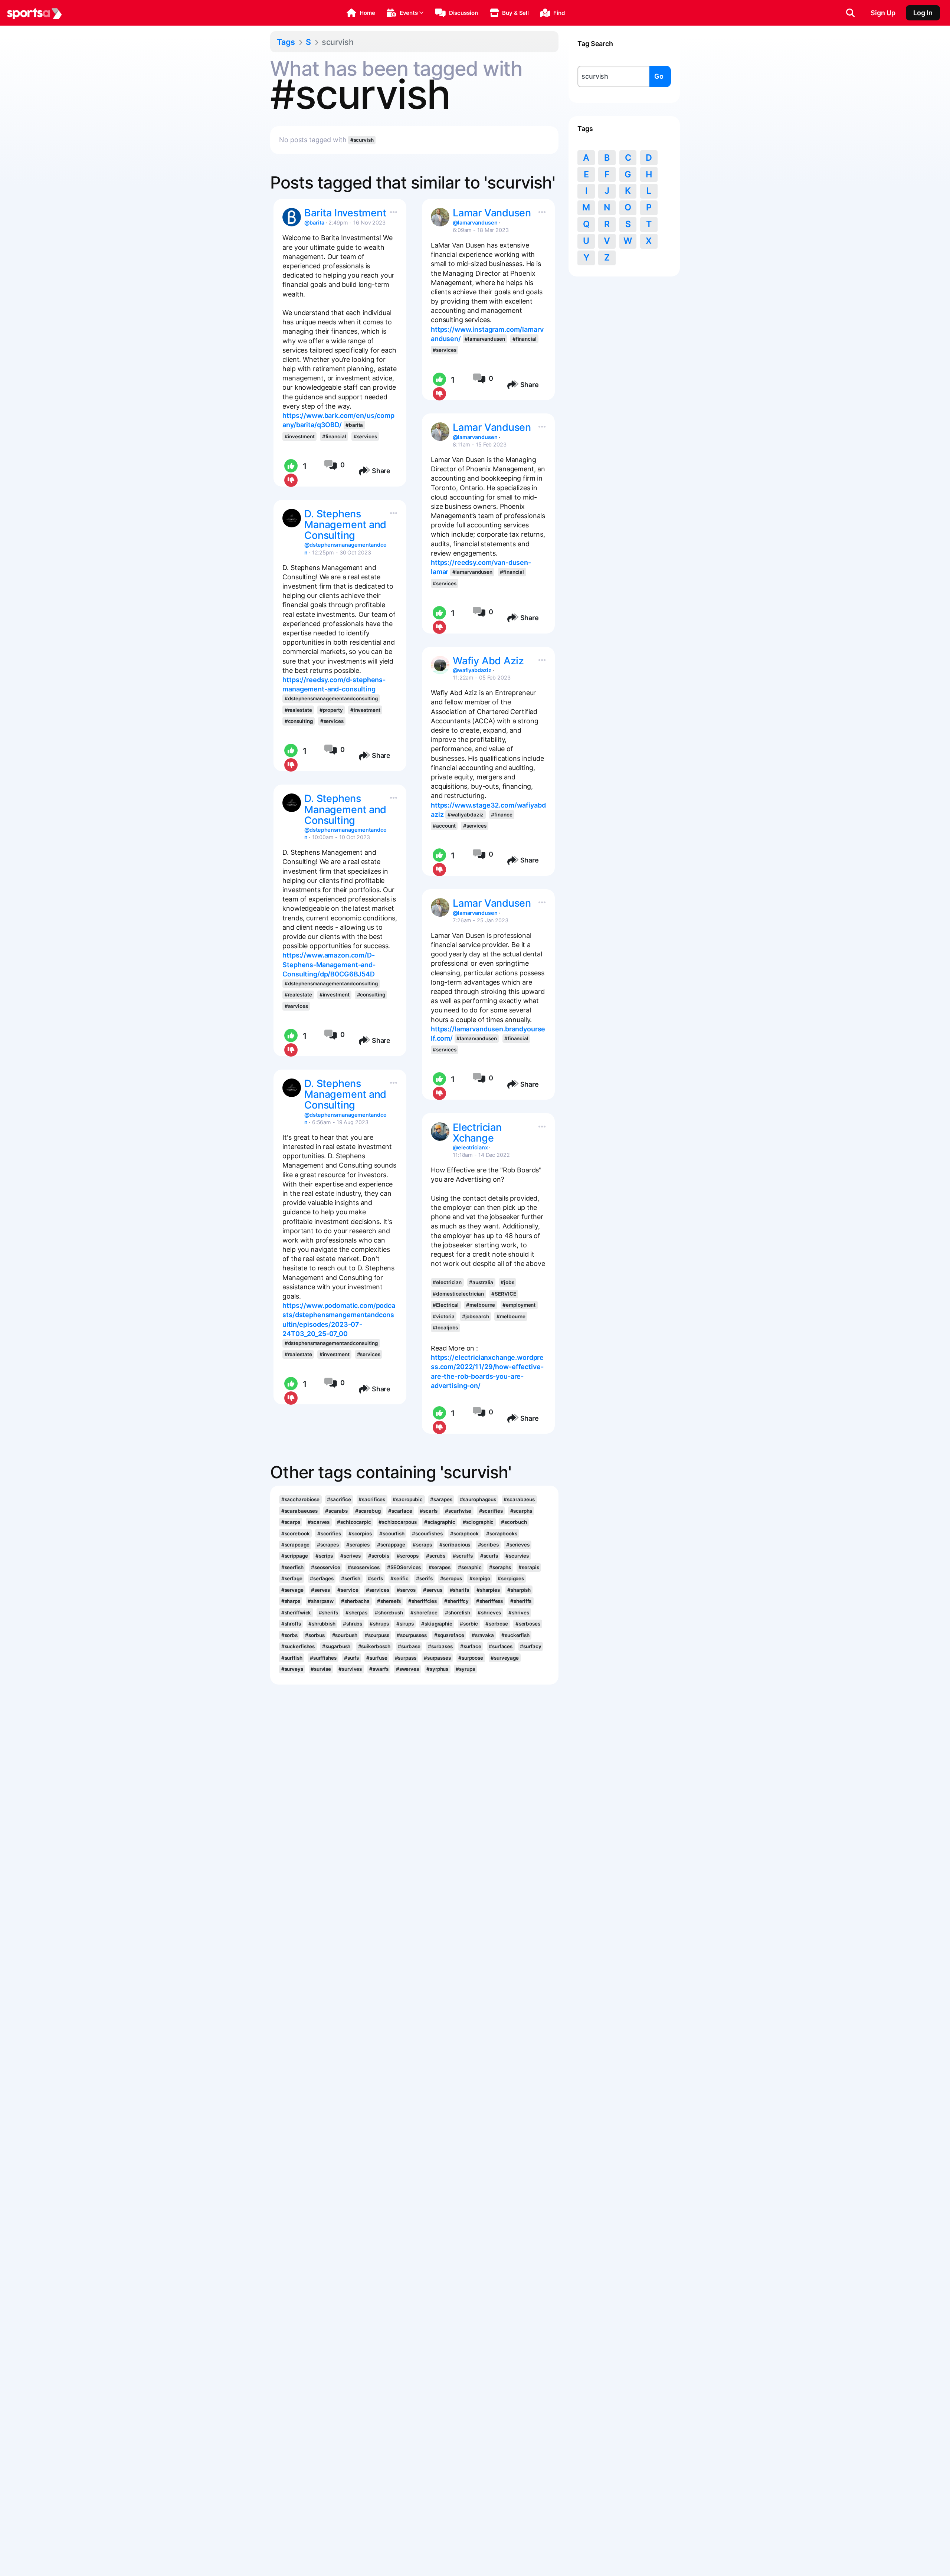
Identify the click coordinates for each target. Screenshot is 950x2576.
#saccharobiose (301, 1499)
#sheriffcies (422, 1601)
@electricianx (470, 1147)
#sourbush (345, 1635)
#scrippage (295, 1556)
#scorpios (360, 1534)
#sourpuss (377, 1635)
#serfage (292, 1578)
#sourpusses (412, 1635)
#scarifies (491, 1511)
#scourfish (392, 1534)
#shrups (379, 1624)
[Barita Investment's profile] (292, 217)
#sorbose (497, 1624)
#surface (471, 1646)
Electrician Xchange (477, 1133)
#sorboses (528, 1624)
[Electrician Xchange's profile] (440, 1132)
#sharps (291, 1601)
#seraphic (470, 1567)
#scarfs (429, 1511)
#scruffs (463, 1556)
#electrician (447, 1282)
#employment (519, 1305)
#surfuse (377, 1658)
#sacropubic (408, 1499)
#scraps (422, 1545)
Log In (923, 13)
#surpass (406, 1658)
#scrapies (358, 1545)
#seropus (451, 1578)
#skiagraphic (437, 1624)
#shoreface (424, 1613)
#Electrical (446, 1305)
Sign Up (883, 13)
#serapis (529, 1567)
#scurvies (517, 1556)
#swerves (407, 1669)
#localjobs (445, 1328)
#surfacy (530, 1646)
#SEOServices (404, 1567)
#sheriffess (489, 1601)
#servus (433, 1590)
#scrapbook (464, 1534)
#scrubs (436, 1556)
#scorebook (296, 1534)
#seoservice (326, 1567)
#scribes (488, 1545)
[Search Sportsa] (850, 13)
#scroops (408, 1556)
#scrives (350, 1556)
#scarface (400, 1511)
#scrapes (328, 1545)
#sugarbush (336, 1646)
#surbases (440, 1646)
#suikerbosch (374, 1646)
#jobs (507, 1282)
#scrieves (518, 1545)
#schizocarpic (354, 1522)
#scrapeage (295, 1545)
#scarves (319, 1522)
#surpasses (437, 1658)
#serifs (424, 1578)
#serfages (322, 1578)
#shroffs (291, 1624)
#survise (321, 1669)
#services (365, 436)
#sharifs (459, 1590)
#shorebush (389, 1613)
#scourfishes (427, 1534)
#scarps (291, 1522)
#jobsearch (476, 1316)
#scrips (324, 1556)
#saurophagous (478, 1499)
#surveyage (505, 1658)
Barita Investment (345, 213)
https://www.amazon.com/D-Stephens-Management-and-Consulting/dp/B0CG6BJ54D (329, 964)
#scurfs (489, 1556)
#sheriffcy (456, 1601)
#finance (502, 815)
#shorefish (458, 1613)
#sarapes (441, 1499)
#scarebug (368, 1511)
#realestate (298, 710)
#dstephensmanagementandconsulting (331, 698)
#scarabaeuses (300, 1511)
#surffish (292, 1658)
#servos (406, 1590)
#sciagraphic (440, 1522)
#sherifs (328, 1613)
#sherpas (356, 1613)
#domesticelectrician (458, 1294)
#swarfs (379, 1669)
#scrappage (391, 1545)
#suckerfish (515, 1635)
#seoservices (364, 1567)
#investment (300, 436)
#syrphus (437, 1669)
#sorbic (469, 1624)
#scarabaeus (519, 1499)
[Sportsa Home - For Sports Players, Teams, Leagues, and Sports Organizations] (35, 13)
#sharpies (488, 1590)
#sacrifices (372, 1499)
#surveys (292, 1669)
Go (659, 76)
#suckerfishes (298, 1646)
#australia (481, 1282)
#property (331, 710)
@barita (314, 222)
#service (348, 1590)
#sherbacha (355, 1601)
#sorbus (315, 1635)
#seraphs (500, 1567)
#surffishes (323, 1658)
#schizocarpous (398, 1522)
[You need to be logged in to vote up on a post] (290, 466)
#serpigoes (511, 1578)
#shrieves (489, 1613)
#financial (334, 436)
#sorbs (289, 1635)
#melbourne (481, 1305)
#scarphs (521, 1511)
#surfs (351, 1658)
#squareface (449, 1635)
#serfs (375, 1578)
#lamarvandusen (485, 339)
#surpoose (471, 1658)
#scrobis (379, 1556)
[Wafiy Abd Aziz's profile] (440, 665)
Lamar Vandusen (492, 213)
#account (444, 826)
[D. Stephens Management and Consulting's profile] (292, 518)
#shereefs (389, 1601)
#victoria (443, 1316)
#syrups (465, 1669)
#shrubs (353, 1624)
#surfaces (501, 1646)
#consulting (299, 721)
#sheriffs (521, 1601)
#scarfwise (458, 1511)
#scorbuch (514, 1522)
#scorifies (329, 1534)
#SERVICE (504, 1294)
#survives (350, 1669)
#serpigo (480, 1578)
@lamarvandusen (475, 222)
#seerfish (292, 1567)
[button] (361, 13)
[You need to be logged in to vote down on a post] (290, 481)
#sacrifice (339, 1499)
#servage (292, 1590)
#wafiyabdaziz (466, 815)
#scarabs (336, 1511)
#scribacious (455, 1545)
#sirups (405, 1624)
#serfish (351, 1578)
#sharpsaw (321, 1601)
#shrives (519, 1613)
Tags (286, 42)
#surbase (409, 1646)
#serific (399, 1578)
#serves (320, 1590)
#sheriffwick (296, 1613)
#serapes (440, 1567)
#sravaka (483, 1635)
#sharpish (519, 1590)
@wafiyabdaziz (472, 670)
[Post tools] (392, 210)
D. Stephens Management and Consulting (345, 525)
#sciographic (478, 1522)
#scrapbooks (502, 1534)
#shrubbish (322, 1624)
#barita (354, 425)
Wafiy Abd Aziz (488, 661)
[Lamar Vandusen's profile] (440, 217)
